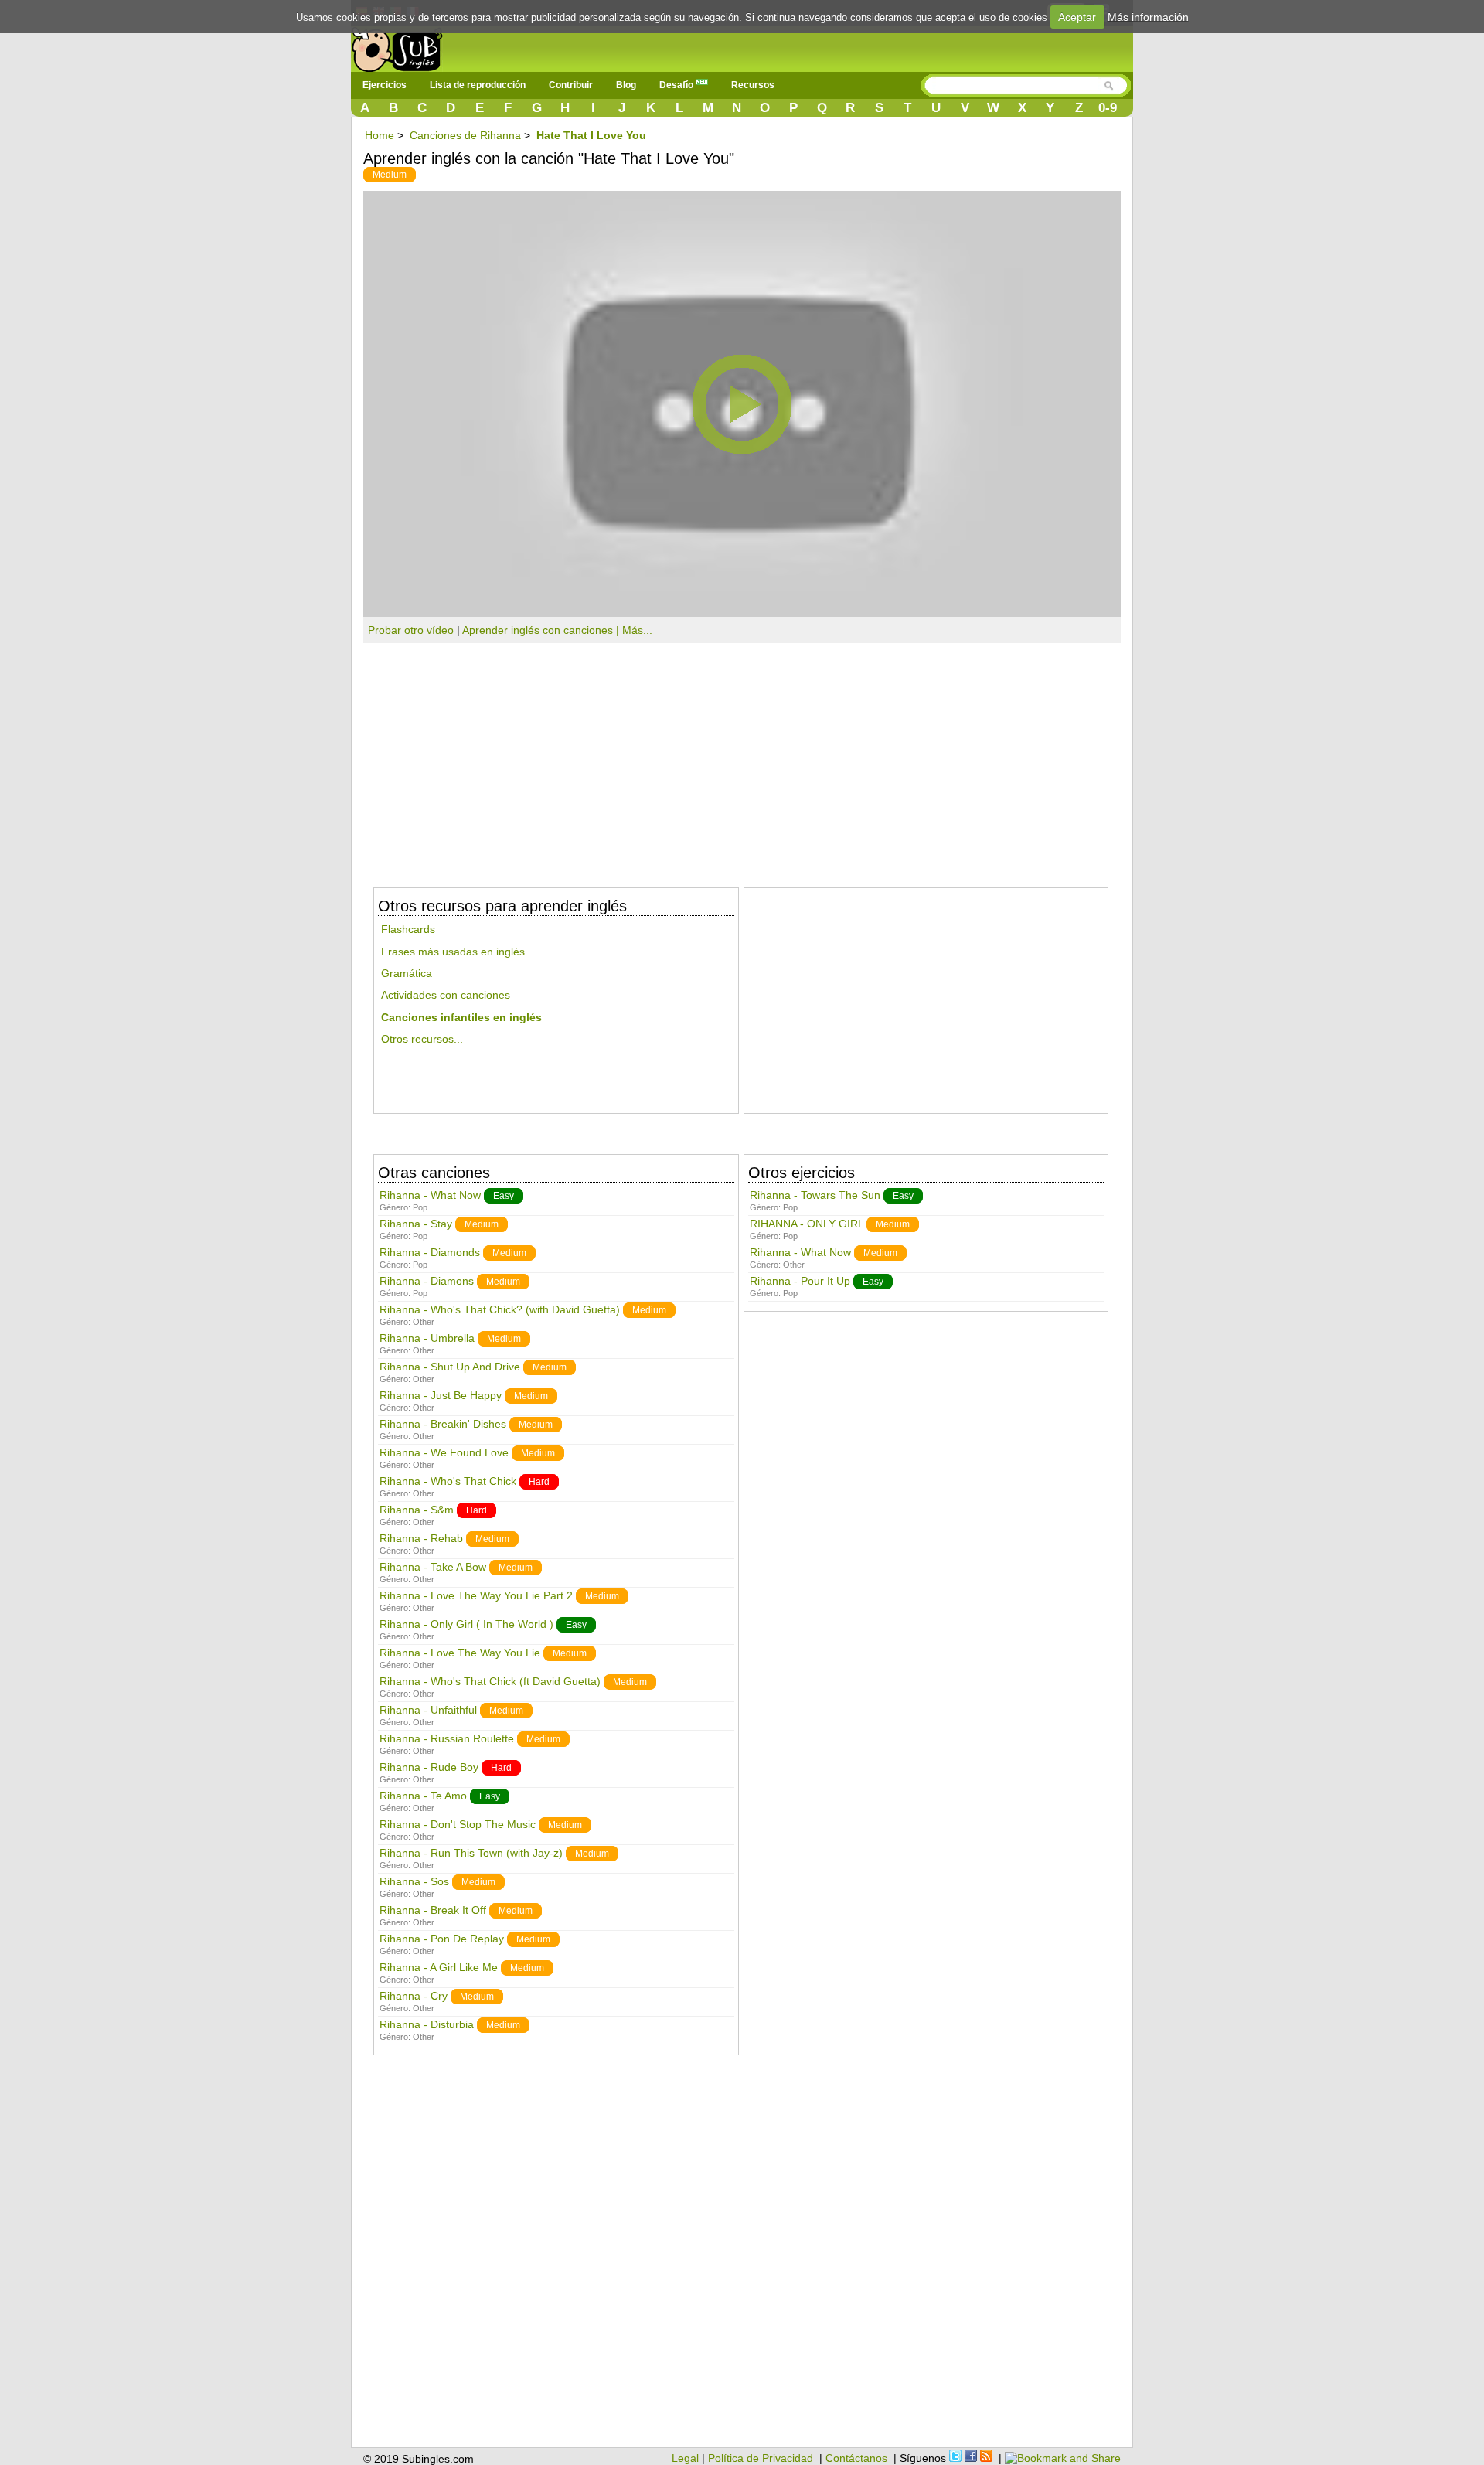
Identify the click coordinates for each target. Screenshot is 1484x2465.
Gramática (407, 973)
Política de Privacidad (761, 2458)
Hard (539, 1482)
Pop (420, 1207)
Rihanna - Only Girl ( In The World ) (466, 1624)
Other (424, 1322)
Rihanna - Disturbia (427, 2024)
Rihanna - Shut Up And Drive (450, 1367)
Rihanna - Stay (416, 1224)
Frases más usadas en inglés (453, 952)
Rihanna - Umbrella (427, 1338)
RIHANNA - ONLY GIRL (807, 1224)
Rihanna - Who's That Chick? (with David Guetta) (500, 1309)
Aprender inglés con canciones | (542, 630)
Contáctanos (856, 2458)
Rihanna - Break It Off (433, 1910)
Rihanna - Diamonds (430, 1252)
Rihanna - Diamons (427, 1281)
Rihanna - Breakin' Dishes (444, 1424)
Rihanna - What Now (430, 1195)
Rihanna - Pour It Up (800, 1281)
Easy (504, 1196)
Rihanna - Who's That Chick (448, 1481)
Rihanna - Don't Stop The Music (458, 1824)
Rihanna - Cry (414, 1996)
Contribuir (571, 85)
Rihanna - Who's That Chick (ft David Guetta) (490, 1681)
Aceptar (1077, 17)
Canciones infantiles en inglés (461, 1017)
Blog (626, 85)
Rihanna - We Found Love (444, 1452)
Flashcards (408, 929)
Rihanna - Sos (414, 1881)
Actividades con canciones (446, 995)
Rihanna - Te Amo (423, 1796)
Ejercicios (385, 85)
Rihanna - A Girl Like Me (439, 1967)
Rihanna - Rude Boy (429, 1767)
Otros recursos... (422, 1039)
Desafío (677, 85)
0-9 (1108, 108)
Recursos (753, 85)
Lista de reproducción (478, 85)
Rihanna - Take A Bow (433, 1567)
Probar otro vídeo (411, 630)
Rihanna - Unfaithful (428, 1710)
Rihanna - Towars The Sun (815, 1195)
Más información (1148, 17)
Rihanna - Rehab (421, 1538)
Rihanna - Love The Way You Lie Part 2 (476, 1595)
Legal (685, 2458)
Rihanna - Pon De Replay (442, 1939)
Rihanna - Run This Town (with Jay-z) (471, 1853)
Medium (390, 175)
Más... (637, 630)
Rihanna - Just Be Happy (441, 1395)
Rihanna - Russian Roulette (447, 1738)
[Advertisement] (742, 759)
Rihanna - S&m (417, 1510)
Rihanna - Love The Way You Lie (460, 1653)
